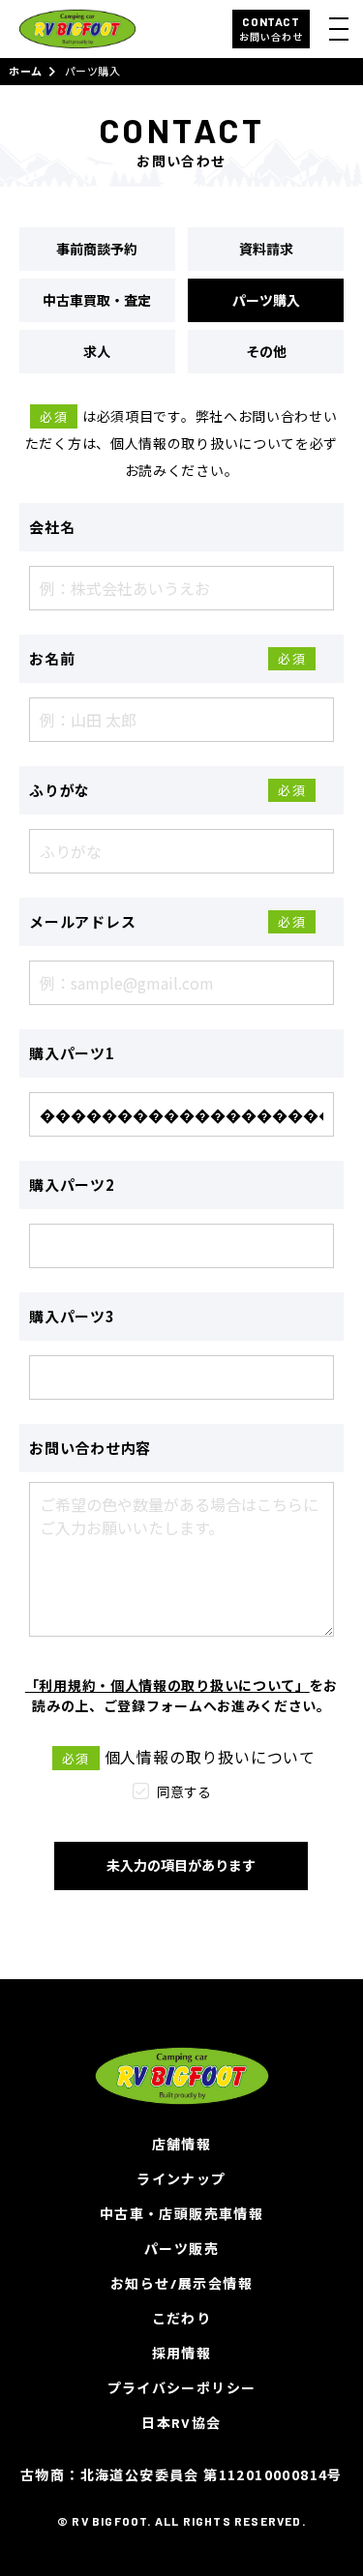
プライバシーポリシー (182, 2388)
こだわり (182, 2318)
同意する (184, 1791)
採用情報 (182, 2353)
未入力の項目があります (181, 1865)
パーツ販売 (181, 2249)
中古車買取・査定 (97, 300)
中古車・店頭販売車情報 (181, 2214)
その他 (266, 351)
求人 (97, 351)
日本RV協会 (181, 2423)
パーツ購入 (266, 300)
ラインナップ (181, 2179)
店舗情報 (182, 2144)
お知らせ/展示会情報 (181, 2283)
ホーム (26, 71)
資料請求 (266, 249)
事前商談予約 (97, 249)
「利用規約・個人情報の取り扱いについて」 (167, 1685)
